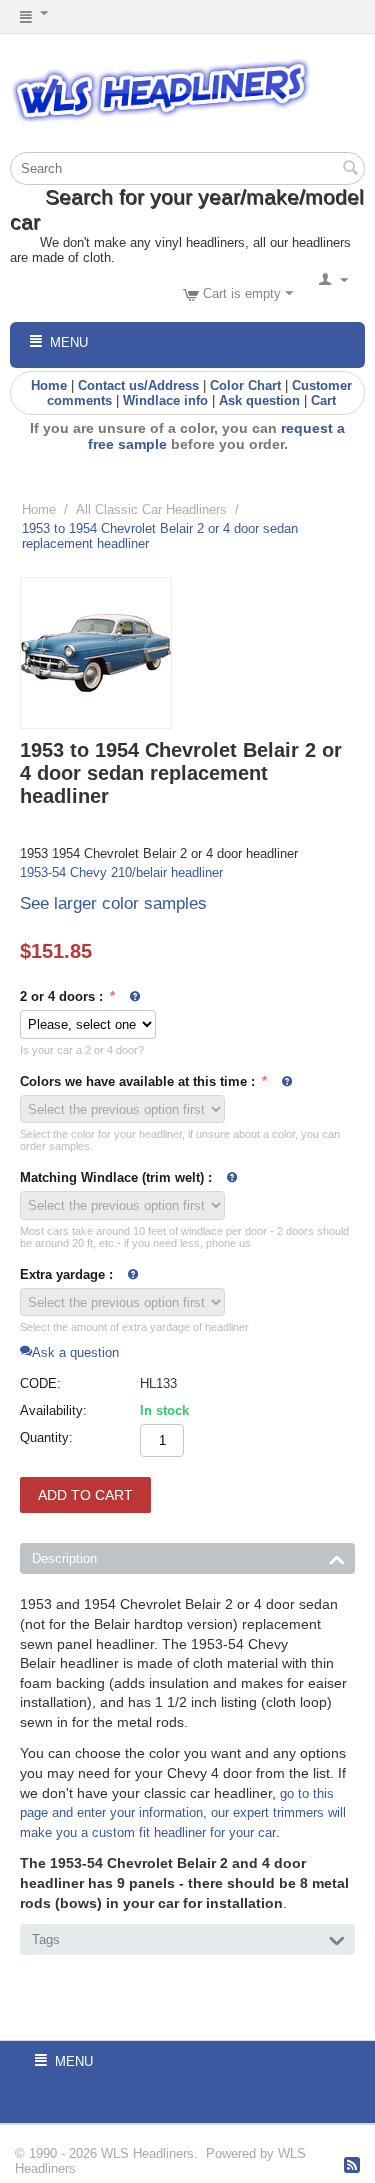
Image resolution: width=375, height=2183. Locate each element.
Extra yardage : (66, 1274)
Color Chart (245, 385)
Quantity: (46, 1437)
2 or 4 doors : (63, 996)
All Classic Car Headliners (151, 509)
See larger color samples (113, 903)
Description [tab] (64, 1558)
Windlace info (165, 400)
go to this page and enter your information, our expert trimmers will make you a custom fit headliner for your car (183, 1813)
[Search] (350, 170)
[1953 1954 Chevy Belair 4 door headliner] (96, 653)
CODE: (40, 1383)
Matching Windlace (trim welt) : (116, 1177)
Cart (323, 400)
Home (49, 385)
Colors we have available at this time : (139, 1081)
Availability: (53, 1410)
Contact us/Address (138, 385)
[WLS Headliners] (160, 89)
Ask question (259, 400)
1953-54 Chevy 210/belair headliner (121, 872)
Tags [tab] (46, 1939)
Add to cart (85, 1495)
